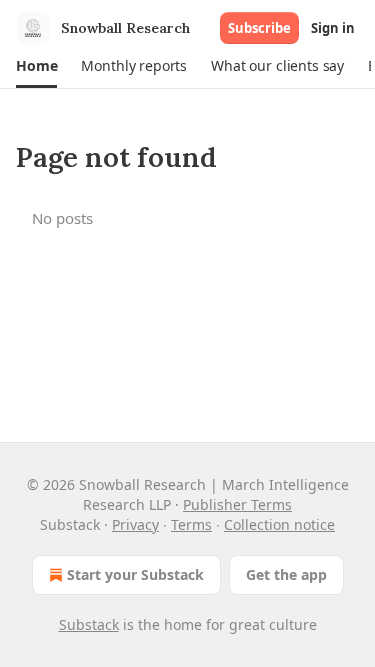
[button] (36, 66)
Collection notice (279, 524)
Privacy (135, 524)
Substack (89, 624)
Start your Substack (135, 574)
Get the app (286, 574)
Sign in (333, 28)
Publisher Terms (237, 504)
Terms (191, 524)
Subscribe (259, 28)
